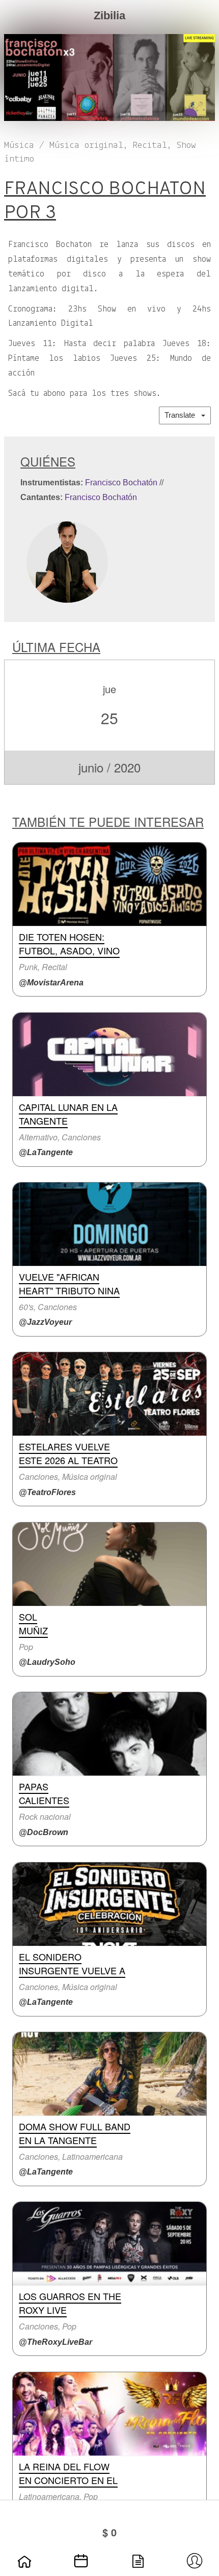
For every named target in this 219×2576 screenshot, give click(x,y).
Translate (183, 415)
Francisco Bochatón (121, 483)
